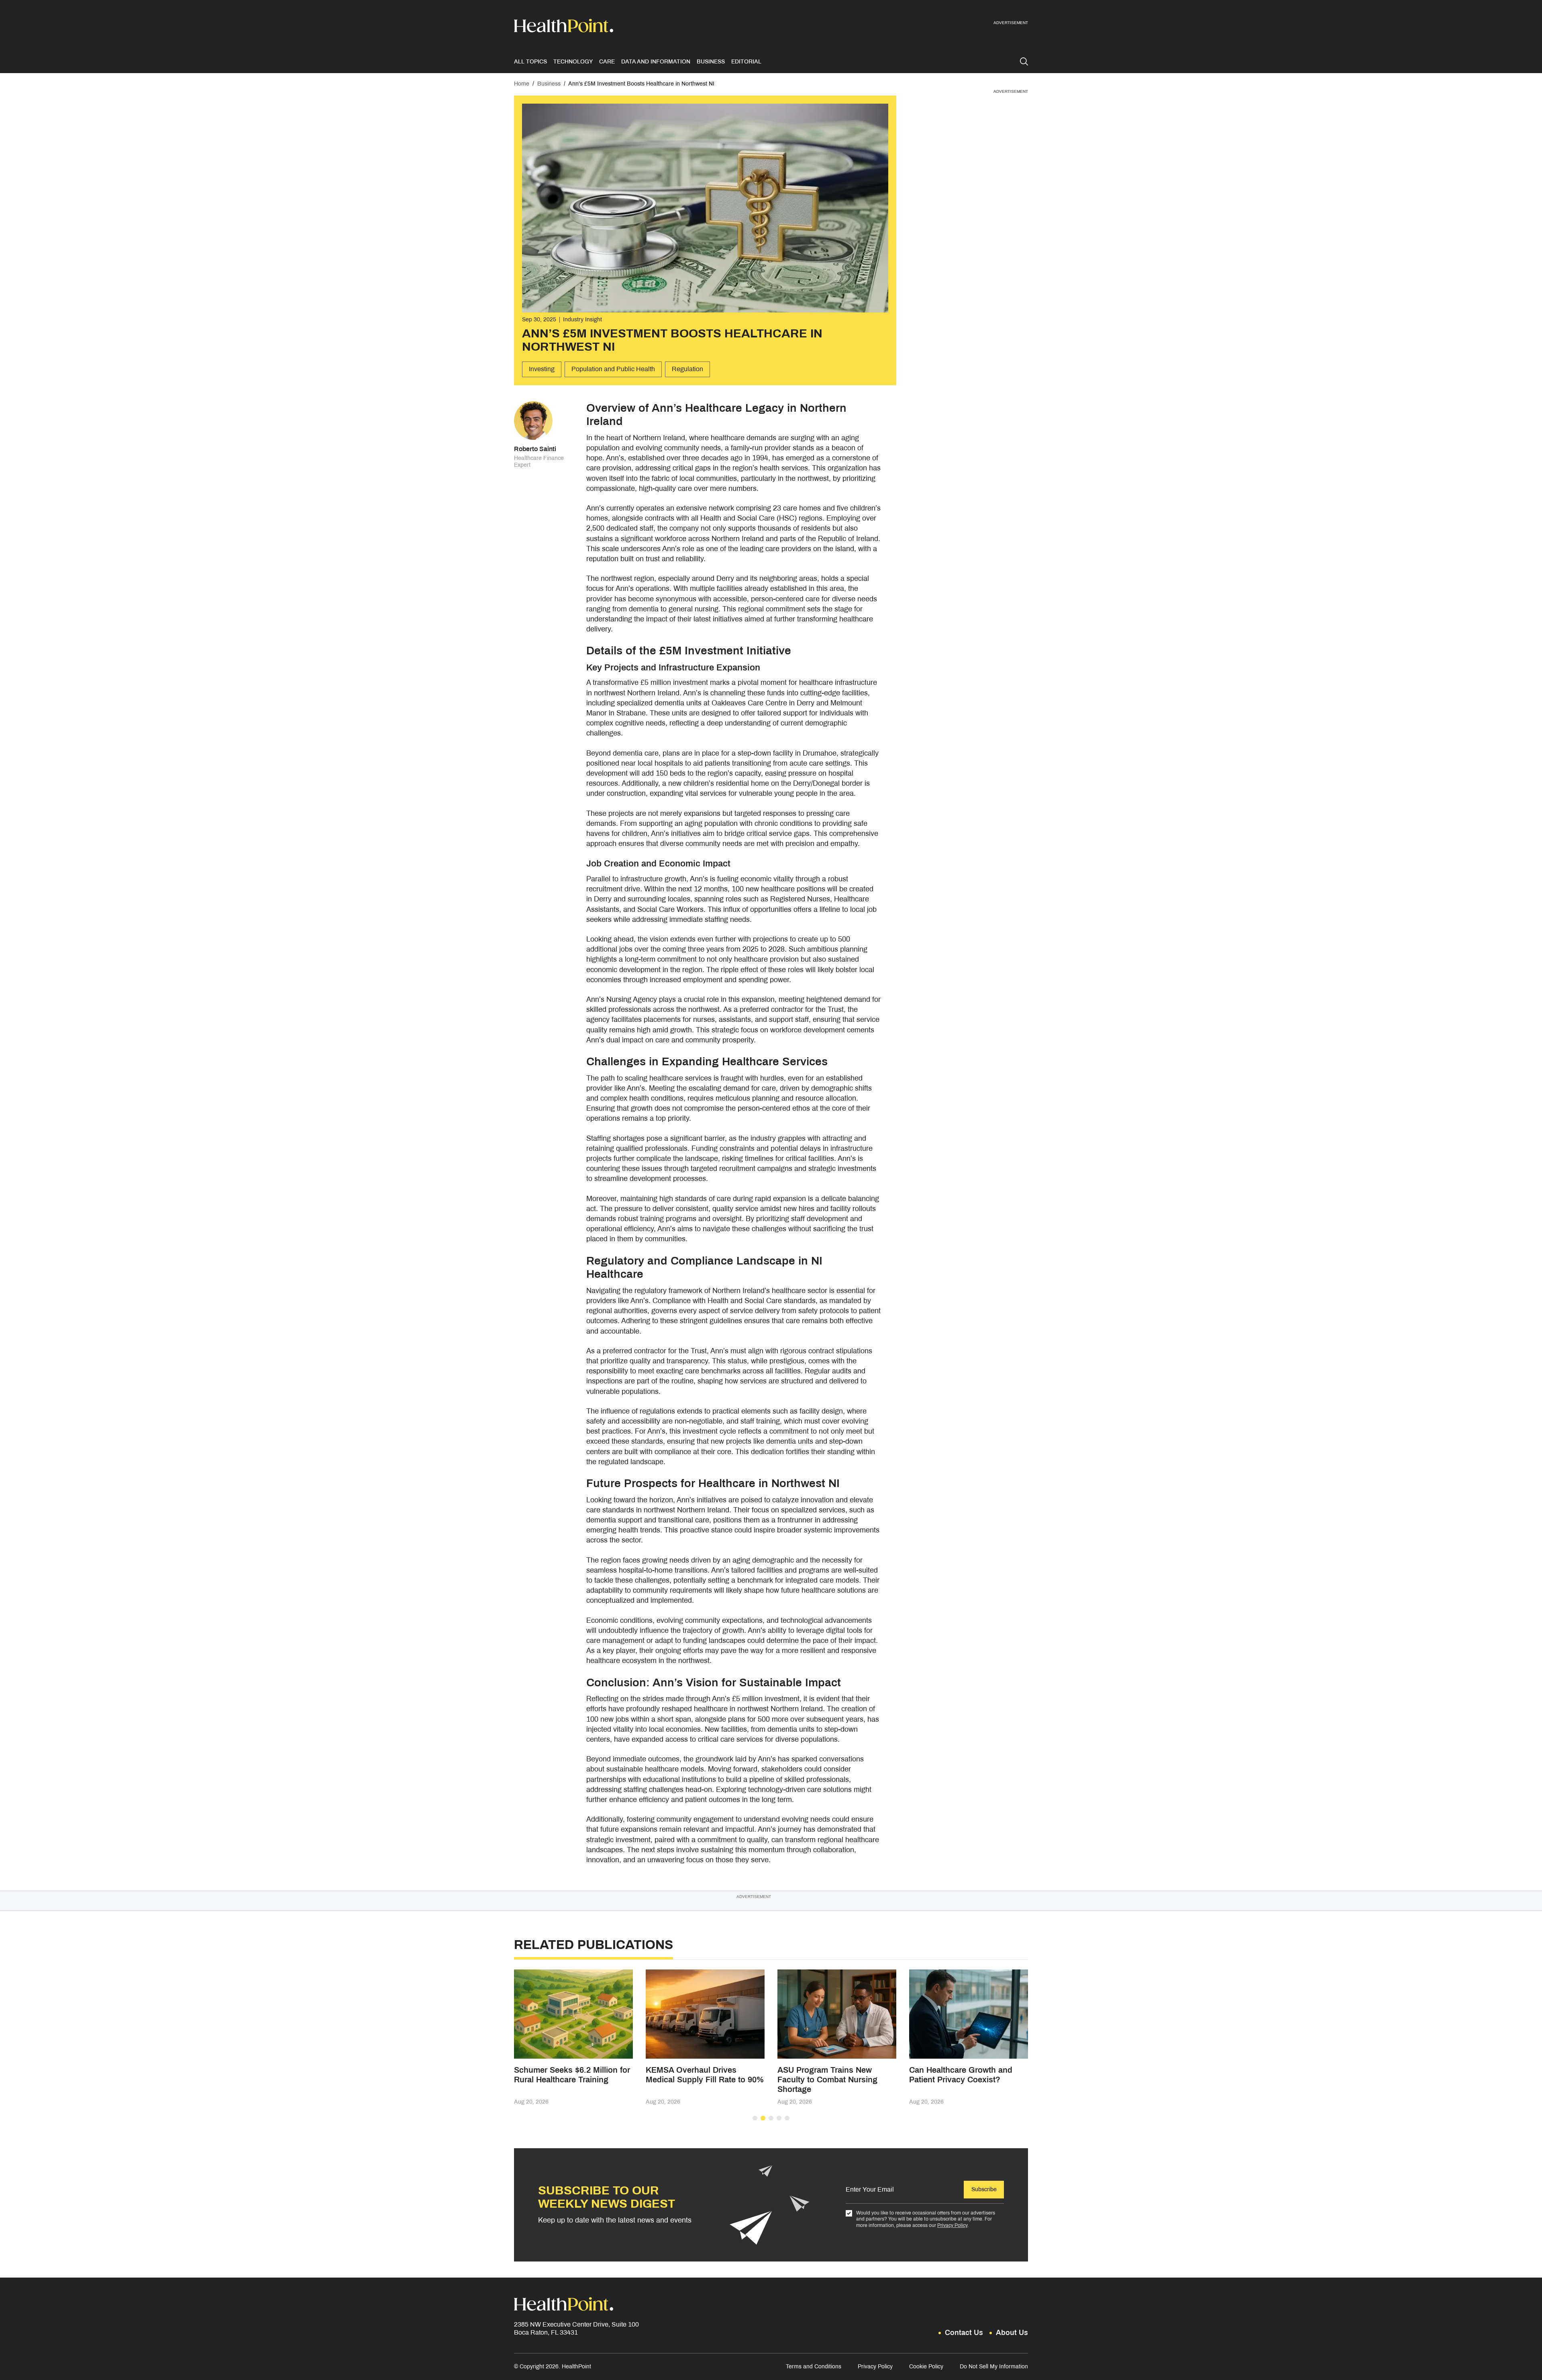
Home (522, 84)
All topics (530, 62)
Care (607, 62)
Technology (573, 62)
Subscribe (984, 2189)
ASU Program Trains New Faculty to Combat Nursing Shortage (827, 2080)
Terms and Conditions (814, 2367)
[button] (755, 2118)
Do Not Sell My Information (994, 2367)
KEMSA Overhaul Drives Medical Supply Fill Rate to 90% (705, 2075)
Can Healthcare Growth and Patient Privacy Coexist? (961, 2075)
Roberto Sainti (535, 449)
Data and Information (656, 62)
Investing (542, 369)
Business (711, 62)
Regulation (687, 369)
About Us (1012, 2333)
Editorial (746, 62)
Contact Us (964, 2333)
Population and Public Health (613, 369)
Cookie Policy (926, 2367)
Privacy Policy (952, 2225)
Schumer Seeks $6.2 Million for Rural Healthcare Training (572, 2075)
